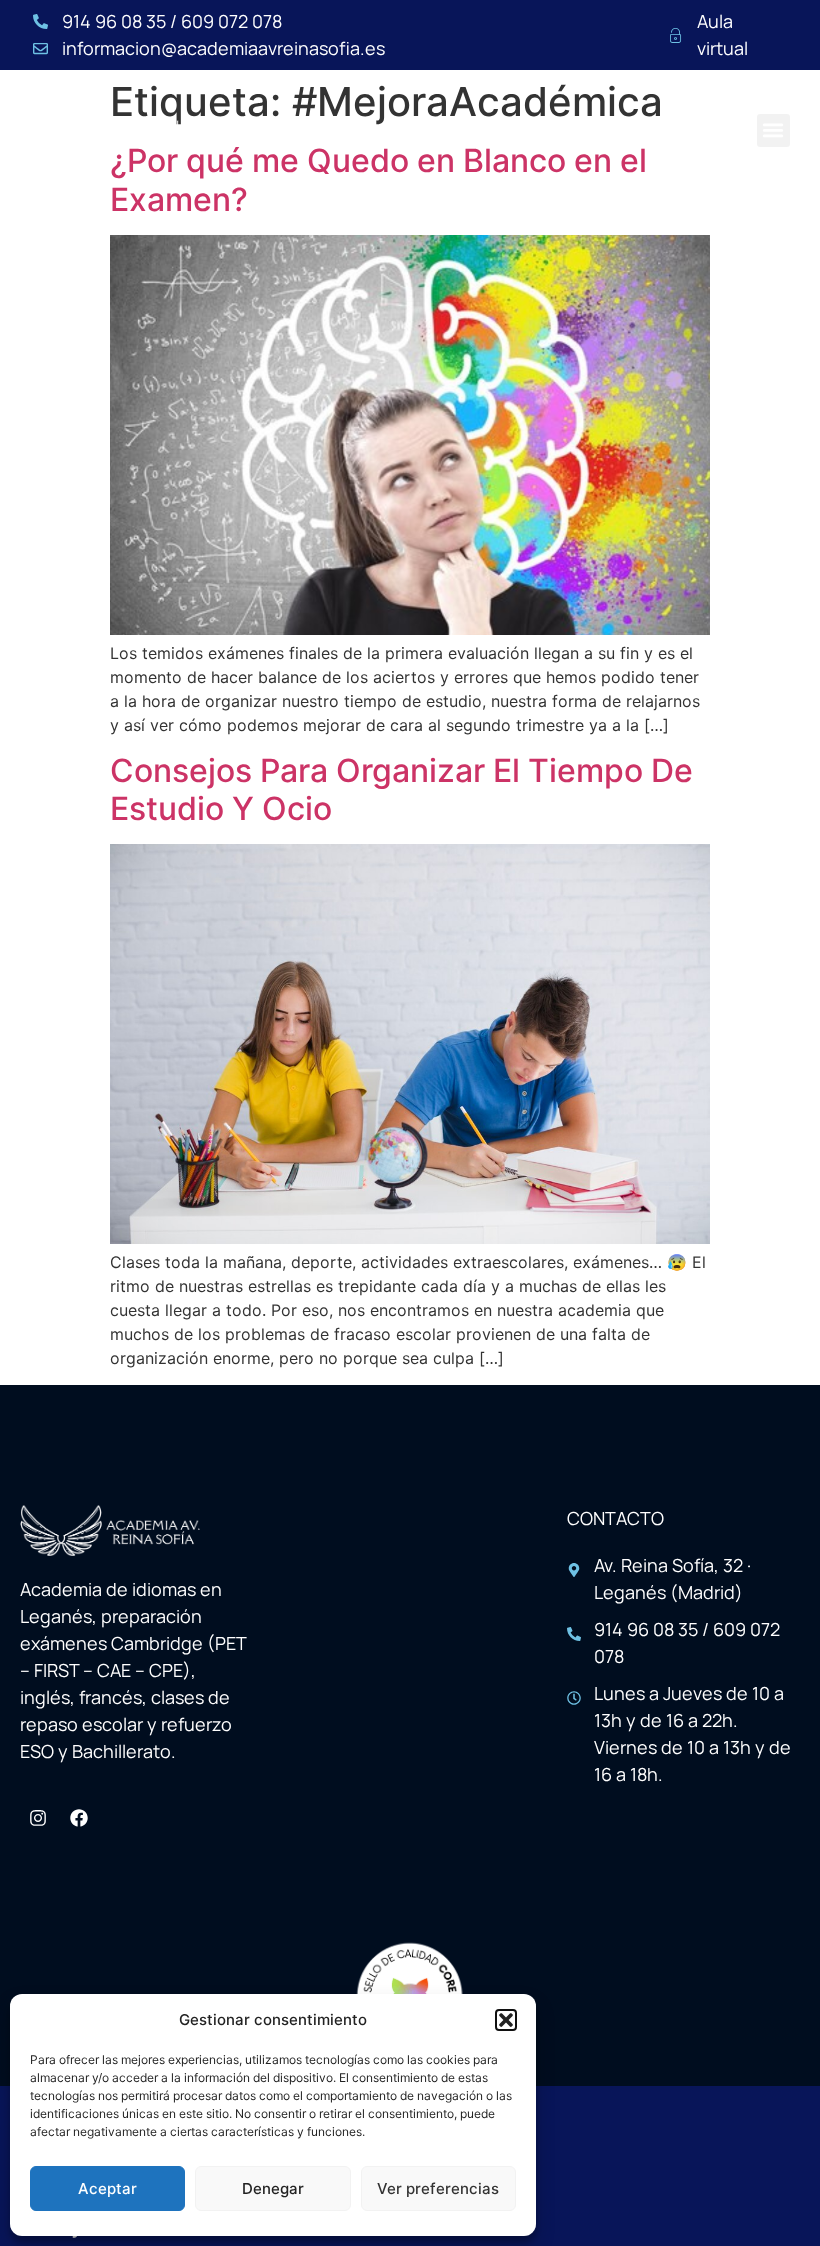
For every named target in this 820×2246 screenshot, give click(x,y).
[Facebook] (79, 1818)
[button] (506, 2020)
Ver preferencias (438, 2188)
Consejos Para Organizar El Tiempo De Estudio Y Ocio (401, 789)
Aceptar (107, 2188)
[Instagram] (38, 1818)
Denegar (273, 2188)
